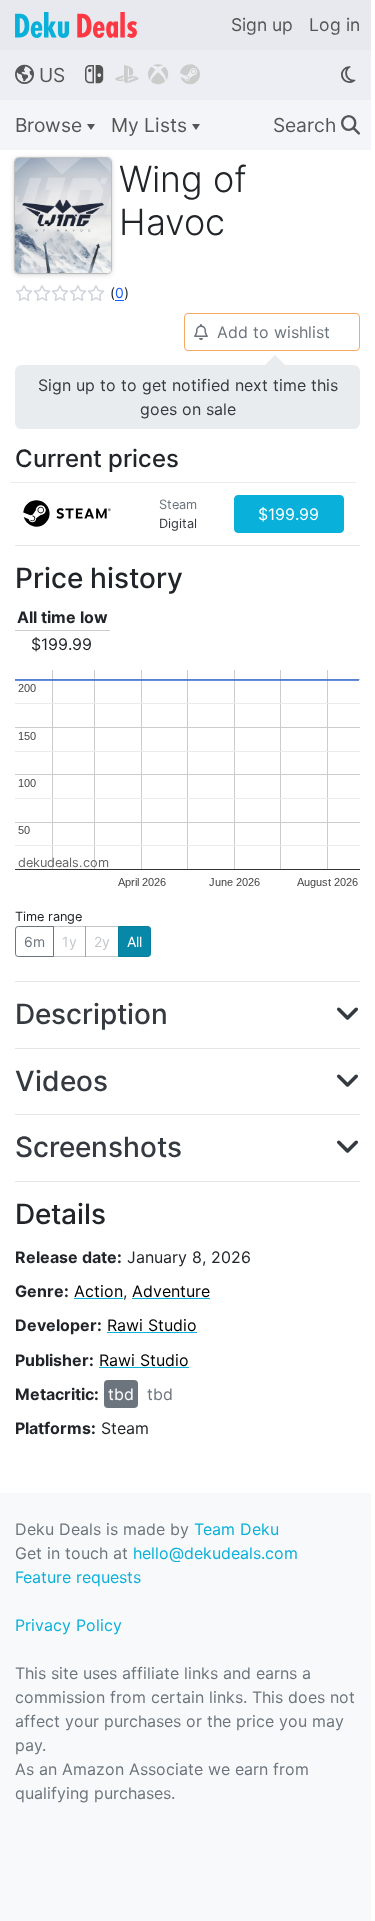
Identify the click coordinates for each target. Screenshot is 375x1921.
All (134, 941)
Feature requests (78, 1577)
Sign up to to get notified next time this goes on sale (188, 397)
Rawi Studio (152, 1325)
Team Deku (236, 1529)
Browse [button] (51, 125)
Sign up (262, 24)
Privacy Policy (68, 1625)
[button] (72, 293)
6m (34, 941)
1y (69, 941)
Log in (334, 24)
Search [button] (316, 125)
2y (102, 941)
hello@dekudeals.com (215, 1553)
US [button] (40, 75)
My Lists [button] (151, 125)
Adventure (171, 1291)
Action (98, 1291)
